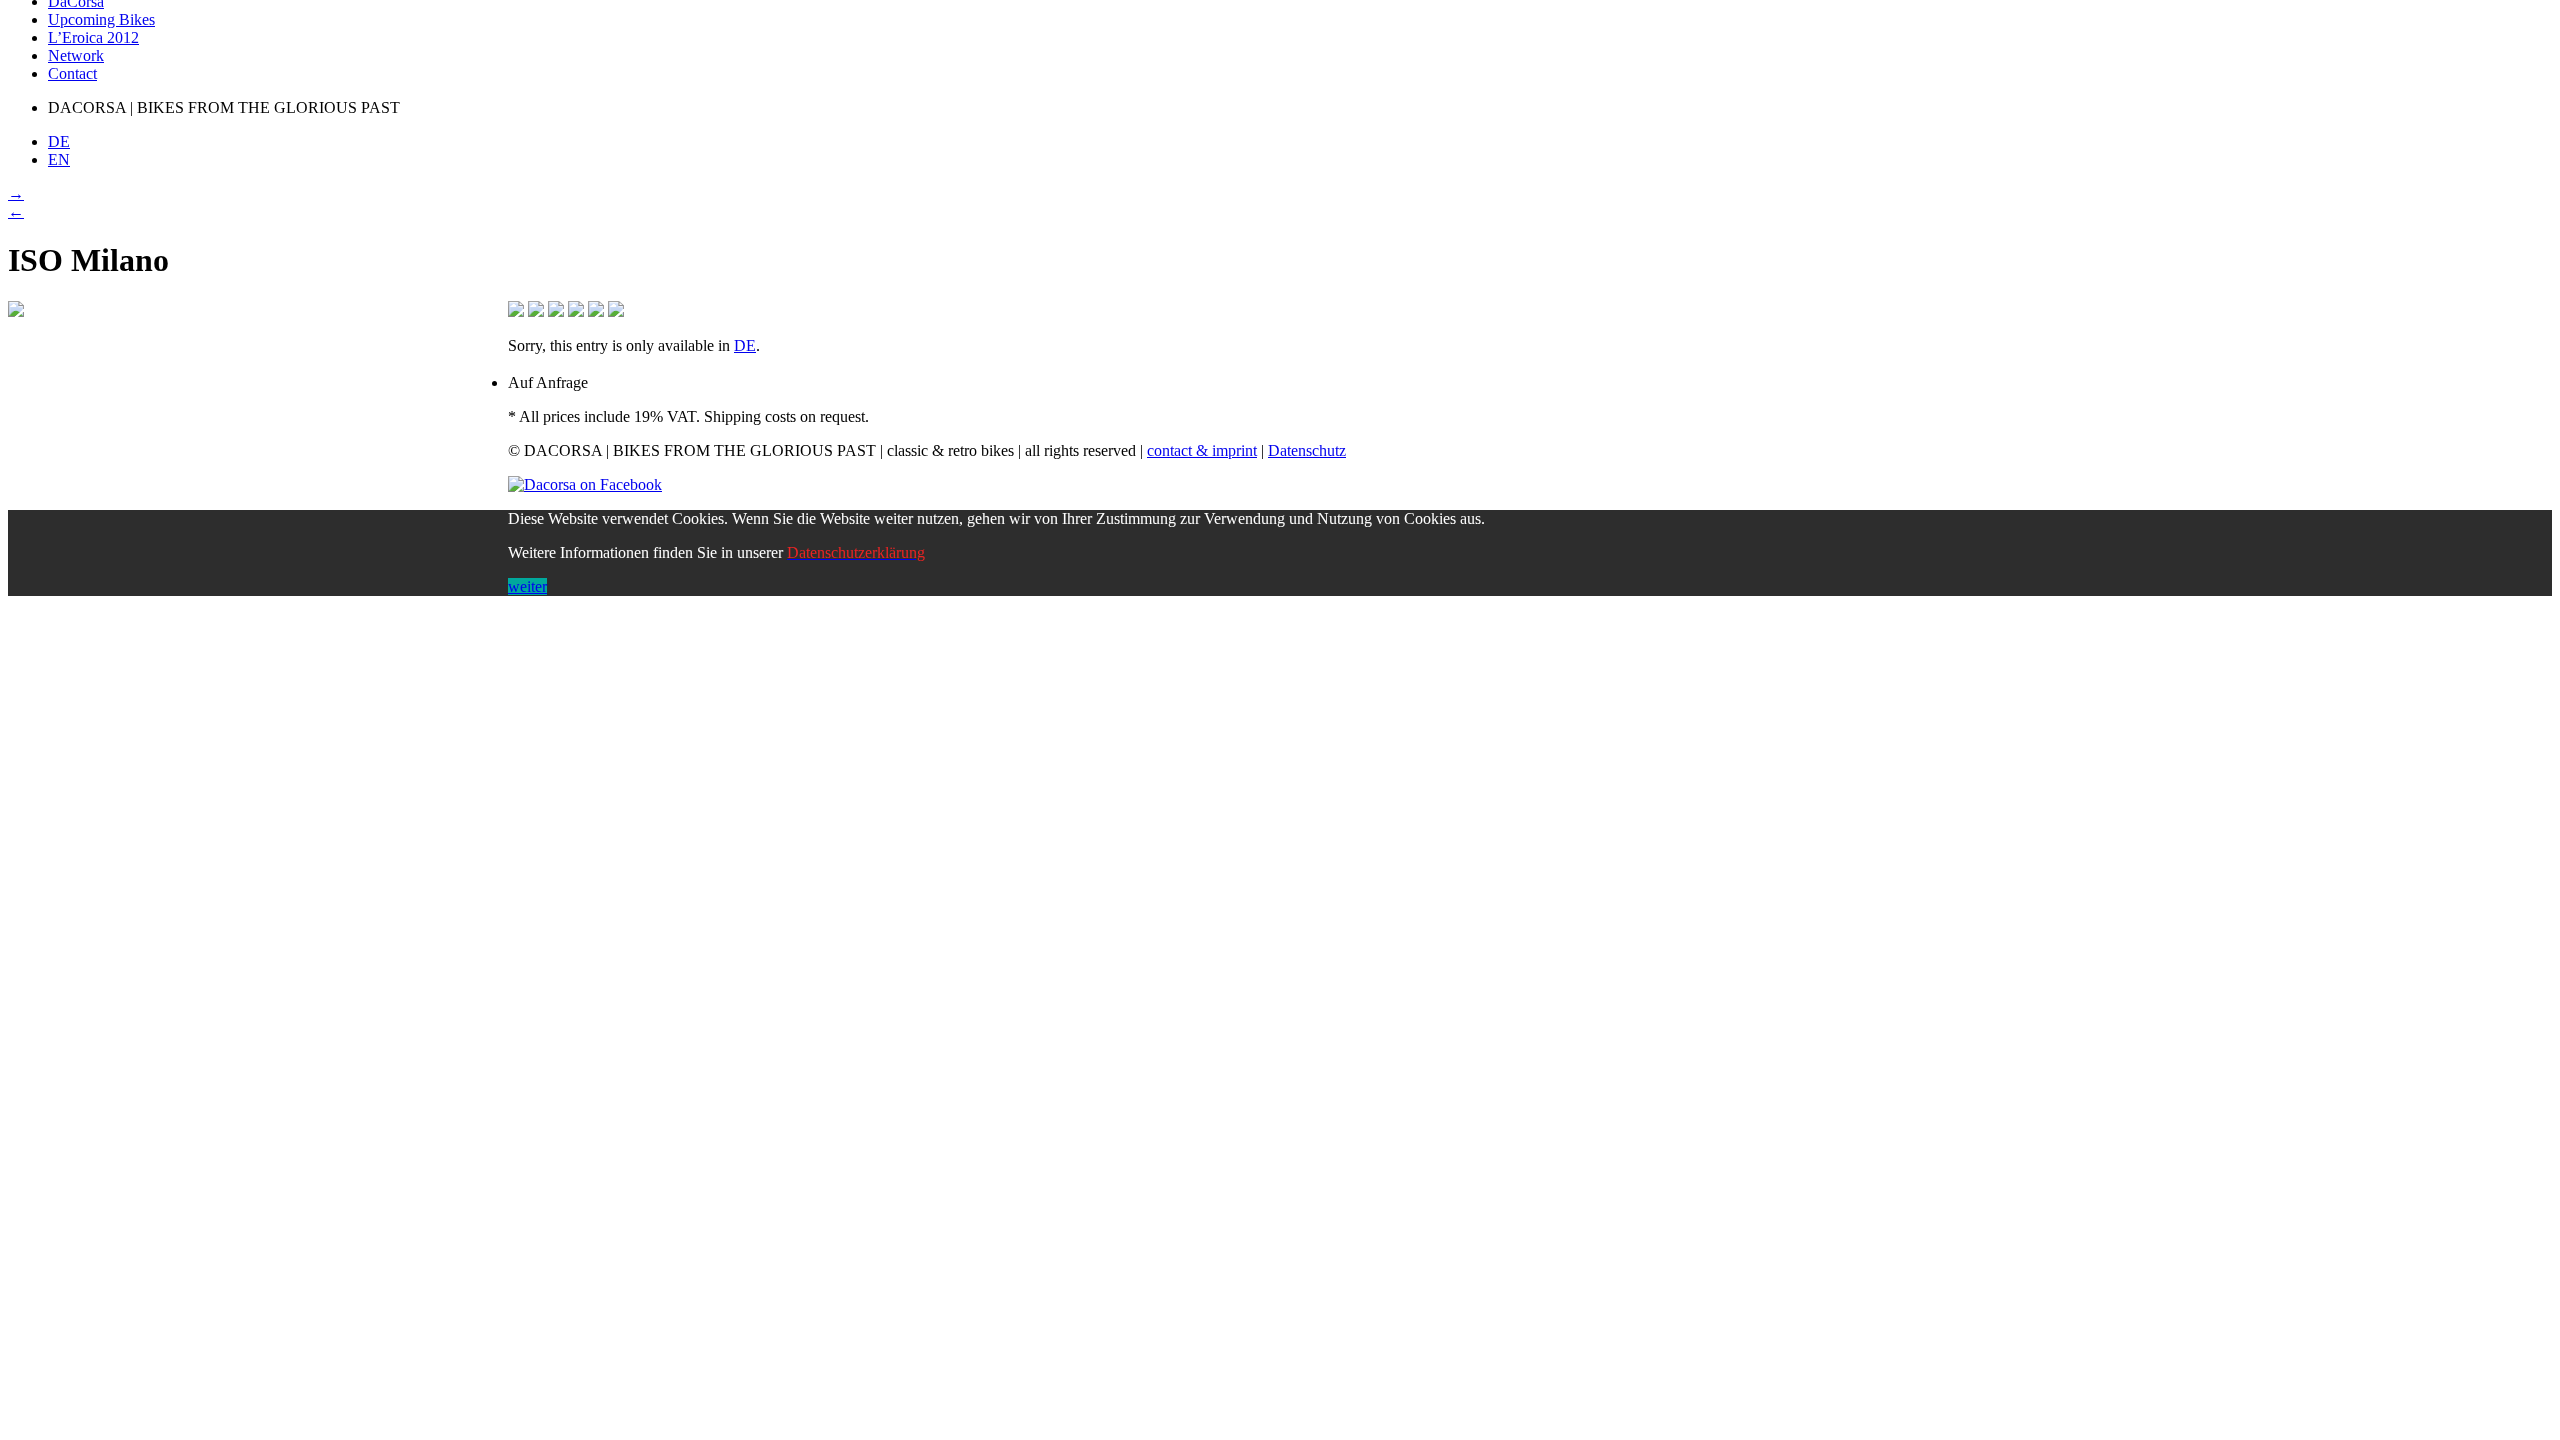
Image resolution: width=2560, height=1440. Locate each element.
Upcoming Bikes (101, 19)
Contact (72, 73)
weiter (527, 586)
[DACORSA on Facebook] (585, 484)
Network (76, 55)
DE (745, 345)
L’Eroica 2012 (93, 37)
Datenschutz (1307, 450)
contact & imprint (1202, 450)
